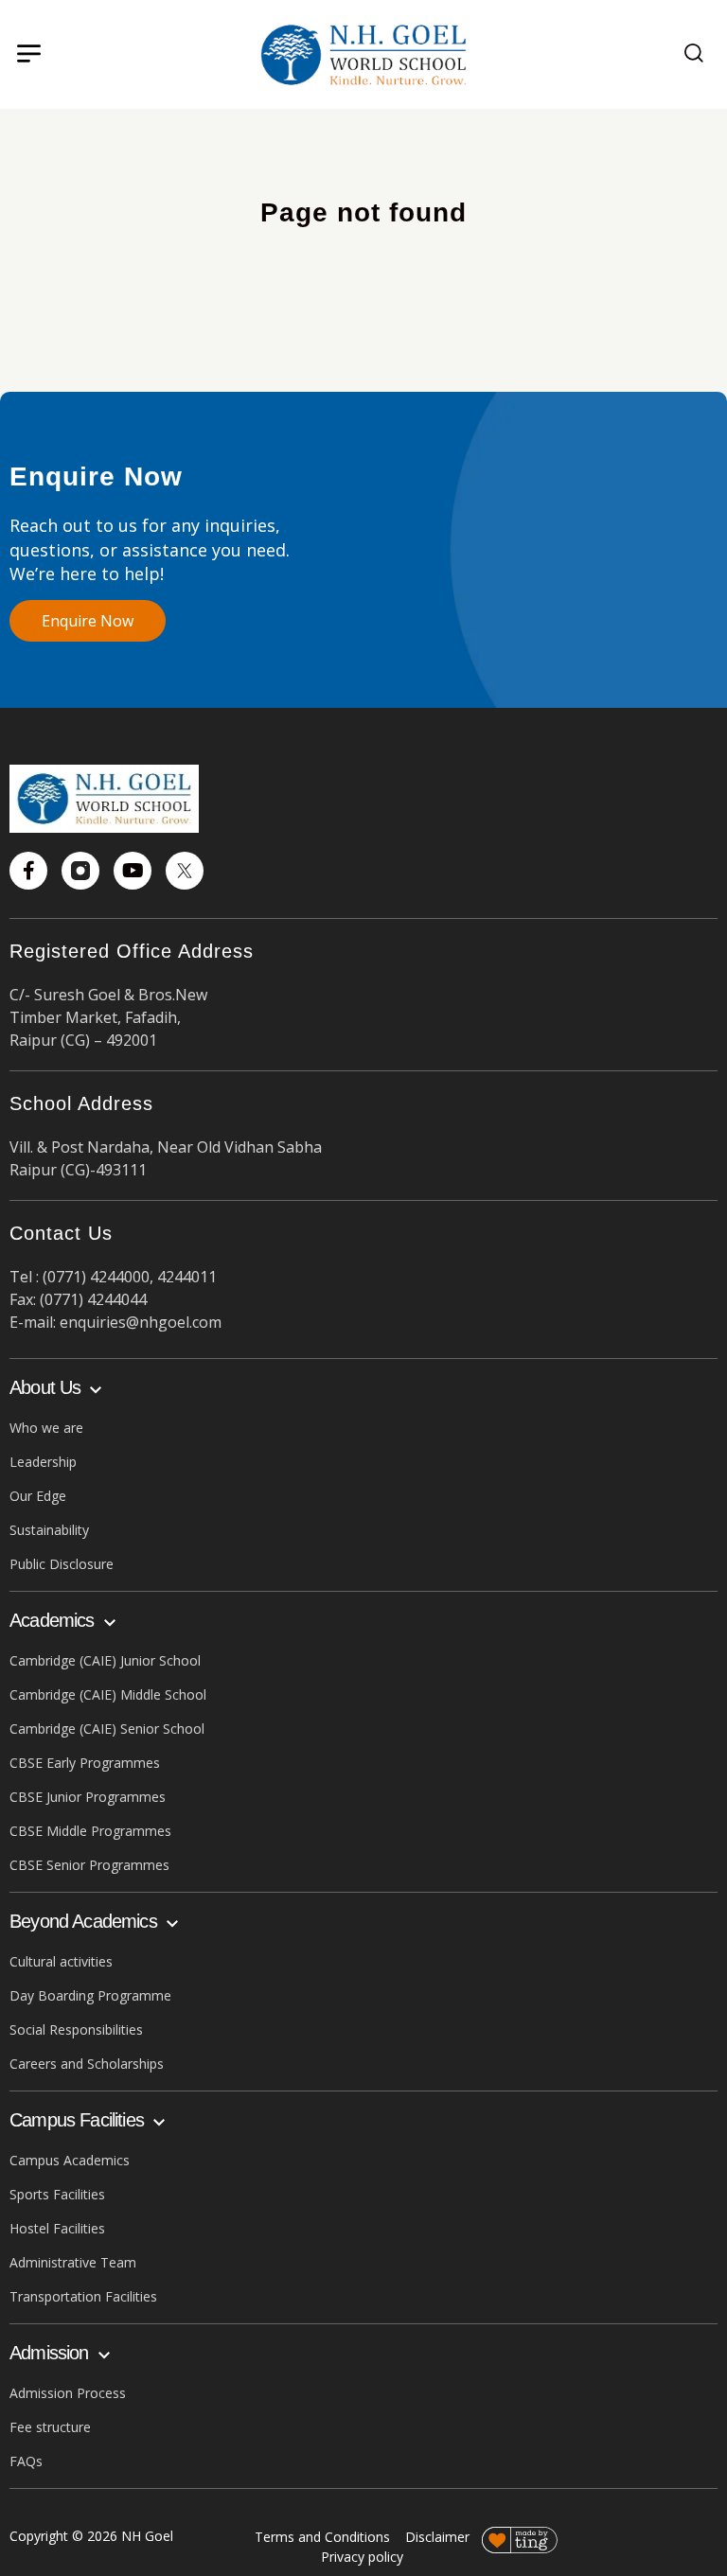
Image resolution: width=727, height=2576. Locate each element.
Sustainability (49, 1530)
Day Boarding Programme (90, 1995)
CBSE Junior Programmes (88, 1797)
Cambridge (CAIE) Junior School (105, 1660)
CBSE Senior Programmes (89, 1865)
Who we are (46, 1428)
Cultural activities (61, 1961)
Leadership (43, 1462)
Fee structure (50, 2427)
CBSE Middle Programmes (90, 1831)
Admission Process (68, 2393)
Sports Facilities (57, 2194)
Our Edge (38, 1496)
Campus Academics (70, 2160)
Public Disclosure (62, 1564)
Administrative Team (73, 2262)
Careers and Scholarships (87, 2064)
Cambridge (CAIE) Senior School (107, 1729)
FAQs (26, 2461)
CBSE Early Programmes (85, 1763)
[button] (28, 54)
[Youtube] (133, 871)
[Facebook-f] (28, 871)
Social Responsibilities (76, 2029)
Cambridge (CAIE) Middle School (108, 1694)
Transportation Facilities (83, 2296)
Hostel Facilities (57, 2228)
